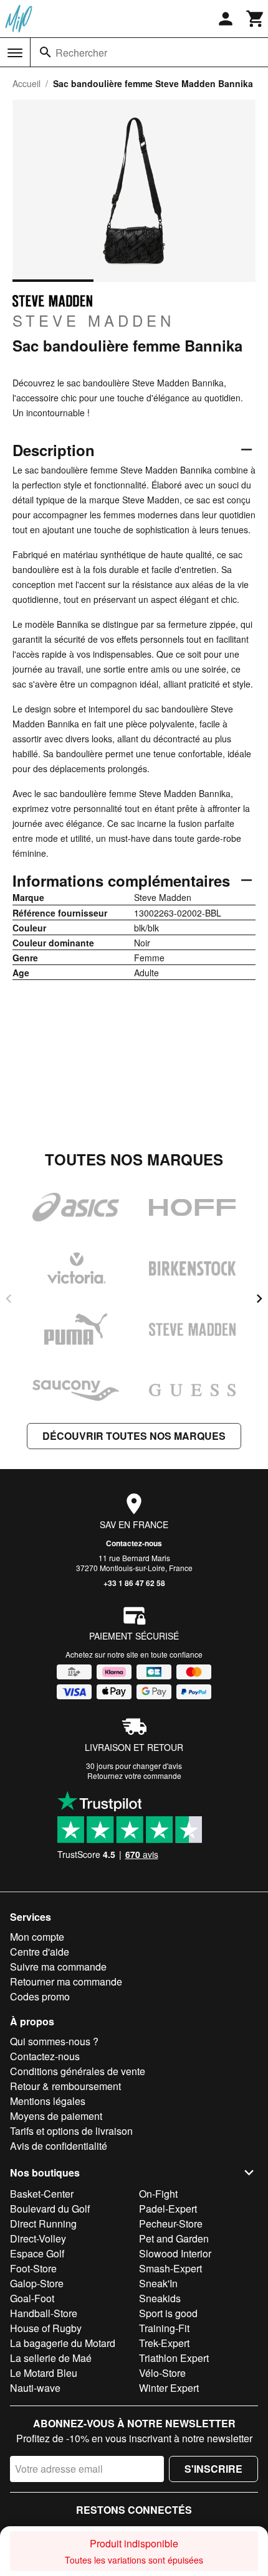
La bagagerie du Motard (63, 2343)
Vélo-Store (162, 2373)
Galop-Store (37, 2283)
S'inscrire (213, 2469)
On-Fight (158, 2194)
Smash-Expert (170, 2268)
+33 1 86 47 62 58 (134, 1583)
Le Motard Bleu (44, 2373)
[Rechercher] (45, 52)
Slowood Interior (175, 2253)
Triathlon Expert (174, 2358)
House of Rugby (46, 2328)
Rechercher (81, 53)
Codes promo (40, 1996)
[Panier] (256, 19)
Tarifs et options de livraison (71, 2131)
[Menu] (15, 53)
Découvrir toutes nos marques (134, 1436)
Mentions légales (48, 2101)
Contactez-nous (134, 1543)
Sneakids (160, 2298)
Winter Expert (169, 2388)
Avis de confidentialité (59, 2146)
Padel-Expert (168, 2209)
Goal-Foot (32, 2298)
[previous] (9, 1299)
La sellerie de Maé (51, 2358)
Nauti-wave (35, 2388)
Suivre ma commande (58, 1967)
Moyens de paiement (56, 2116)
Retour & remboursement (65, 2086)
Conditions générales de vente (78, 2071)
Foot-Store (33, 2268)
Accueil (26, 83)
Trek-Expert (164, 2343)
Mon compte (37, 1937)
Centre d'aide (40, 1952)
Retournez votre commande (134, 1776)
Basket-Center (42, 2194)
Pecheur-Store (171, 2224)
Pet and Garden (174, 2238)
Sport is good (168, 2313)
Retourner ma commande (66, 1981)
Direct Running (43, 2224)
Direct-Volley (38, 2238)
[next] (259, 1299)
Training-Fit (164, 2328)
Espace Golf (37, 2253)
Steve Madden (93, 320)
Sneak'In (158, 2283)
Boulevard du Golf (50, 2209)
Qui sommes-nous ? (54, 2041)
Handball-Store (44, 2313)
